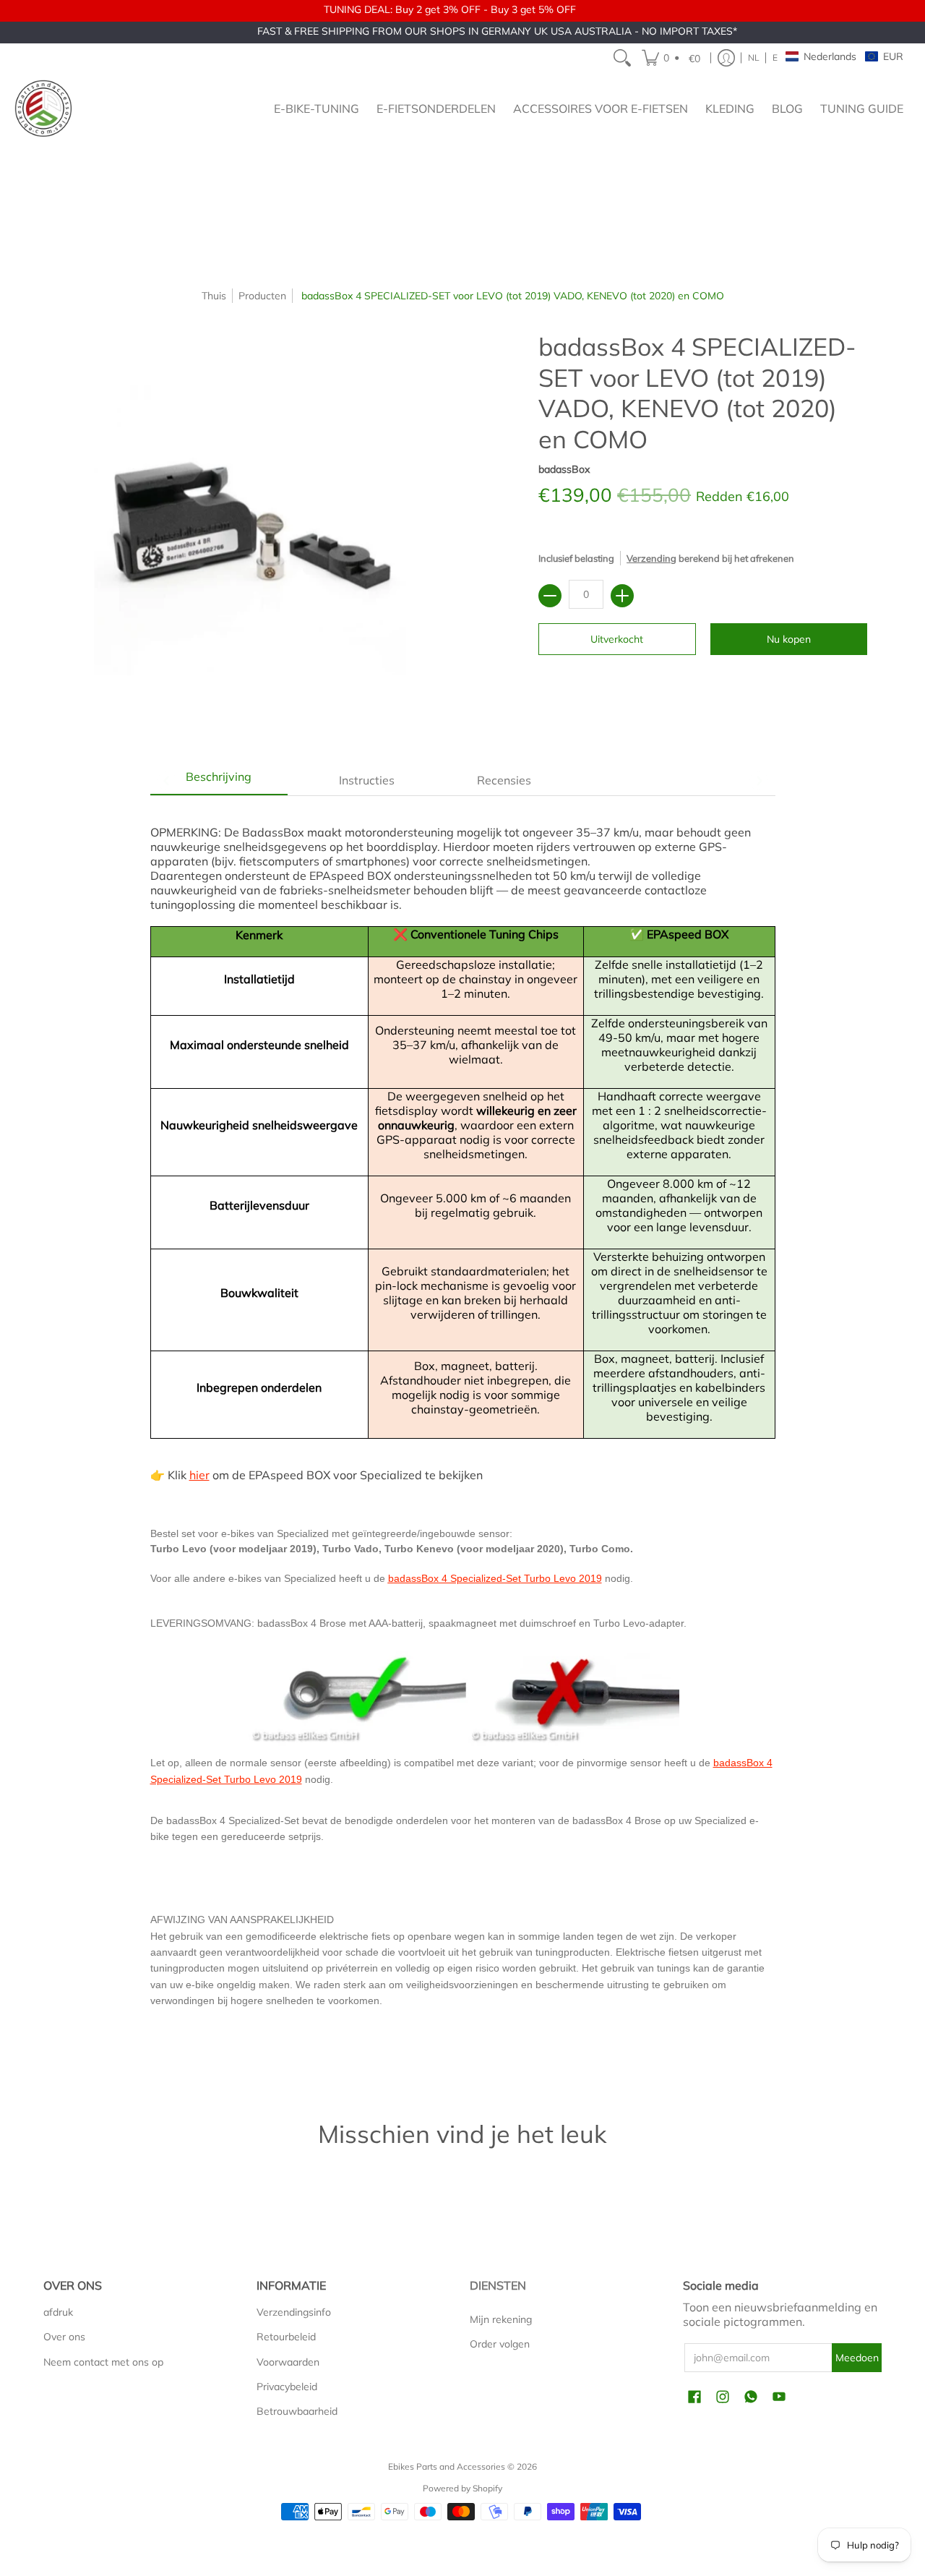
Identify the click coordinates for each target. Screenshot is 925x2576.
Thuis (214, 296)
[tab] (219, 780)
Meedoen (857, 2358)
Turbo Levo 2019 (562, 1578)
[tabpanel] (463, 1435)
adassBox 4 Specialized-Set (457, 1578)
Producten (262, 296)
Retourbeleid (286, 2337)
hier (199, 1475)
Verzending (651, 558)
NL (754, 57)
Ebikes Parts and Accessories (447, 2466)
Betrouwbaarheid (297, 2411)
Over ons (64, 2337)
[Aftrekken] (550, 596)
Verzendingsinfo (294, 2312)
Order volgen (500, 2344)
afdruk (58, 2312)
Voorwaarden (288, 2362)
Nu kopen (789, 639)
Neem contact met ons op (103, 2362)
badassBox (564, 469)
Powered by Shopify (462, 2488)
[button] (673, 58)
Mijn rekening (501, 2319)
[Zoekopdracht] (622, 58)
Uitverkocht (617, 639)
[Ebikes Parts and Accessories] (43, 108)
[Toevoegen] (622, 596)
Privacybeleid (287, 2387)
